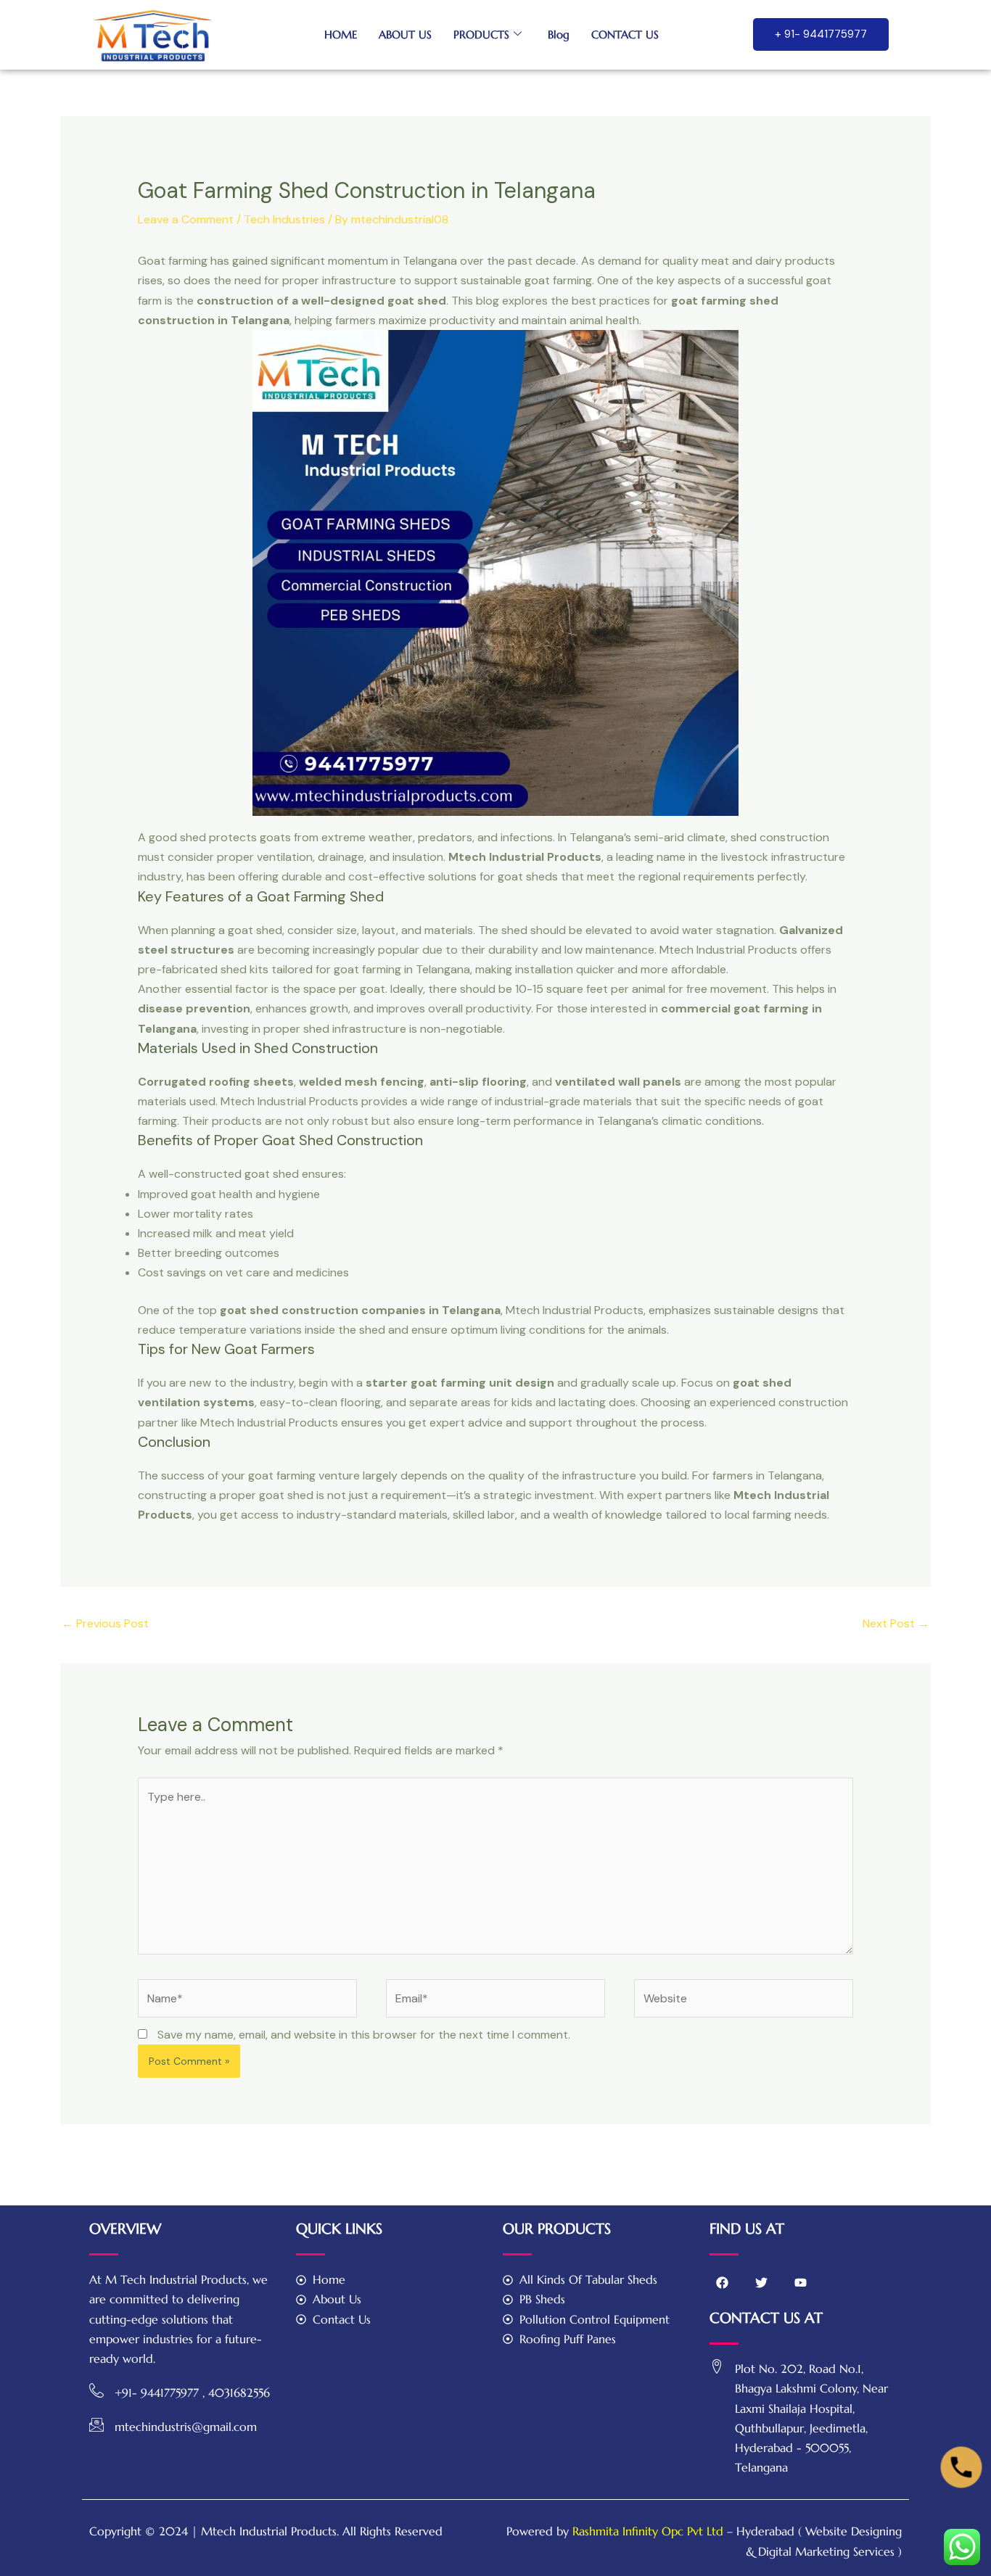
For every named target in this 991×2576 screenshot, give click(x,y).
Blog (559, 34)
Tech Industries (284, 219)
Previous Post (105, 1623)
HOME (341, 34)
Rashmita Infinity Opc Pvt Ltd (648, 2531)
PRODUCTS (481, 34)
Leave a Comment (186, 219)
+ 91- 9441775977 (821, 34)
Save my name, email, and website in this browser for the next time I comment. (364, 2035)
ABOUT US (405, 34)
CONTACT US (625, 34)
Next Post (896, 1623)
